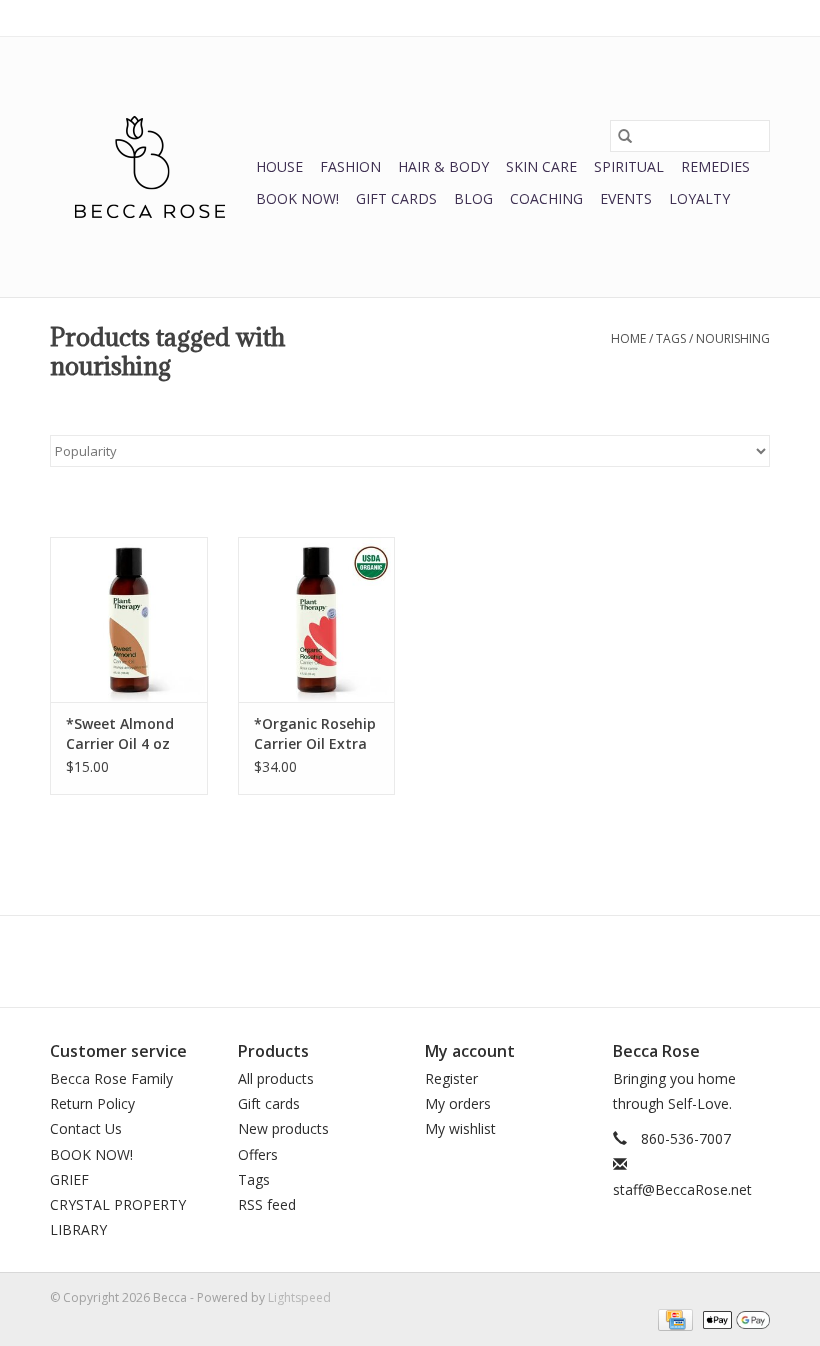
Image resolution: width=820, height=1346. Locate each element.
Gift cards (396, 198)
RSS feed (267, 1204)
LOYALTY (699, 198)
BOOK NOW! (297, 198)
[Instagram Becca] (446, 961)
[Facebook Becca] (374, 961)
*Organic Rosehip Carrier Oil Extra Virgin (315, 734)
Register (451, 1078)
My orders (458, 1103)
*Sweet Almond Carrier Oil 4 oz (120, 733)
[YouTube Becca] (410, 961)
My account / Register (708, 17)
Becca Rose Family (111, 1078)
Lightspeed (299, 1297)
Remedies (715, 166)
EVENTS (626, 198)
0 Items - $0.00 (561, 17)
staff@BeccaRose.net (682, 1189)
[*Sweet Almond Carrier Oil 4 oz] (129, 619)
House (279, 166)
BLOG (473, 198)
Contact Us (86, 1128)
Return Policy (92, 1103)
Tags (671, 338)
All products (276, 1078)
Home (628, 338)
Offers (258, 1154)
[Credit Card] (673, 1318)
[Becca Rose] (150, 167)
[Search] (625, 136)
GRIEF (69, 1179)
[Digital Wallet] (733, 1318)
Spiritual (629, 166)
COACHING (546, 198)
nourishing (733, 338)
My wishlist (460, 1128)
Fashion (350, 166)
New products (283, 1128)
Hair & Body (443, 166)
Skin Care (541, 166)
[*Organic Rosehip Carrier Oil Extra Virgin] (317, 619)
